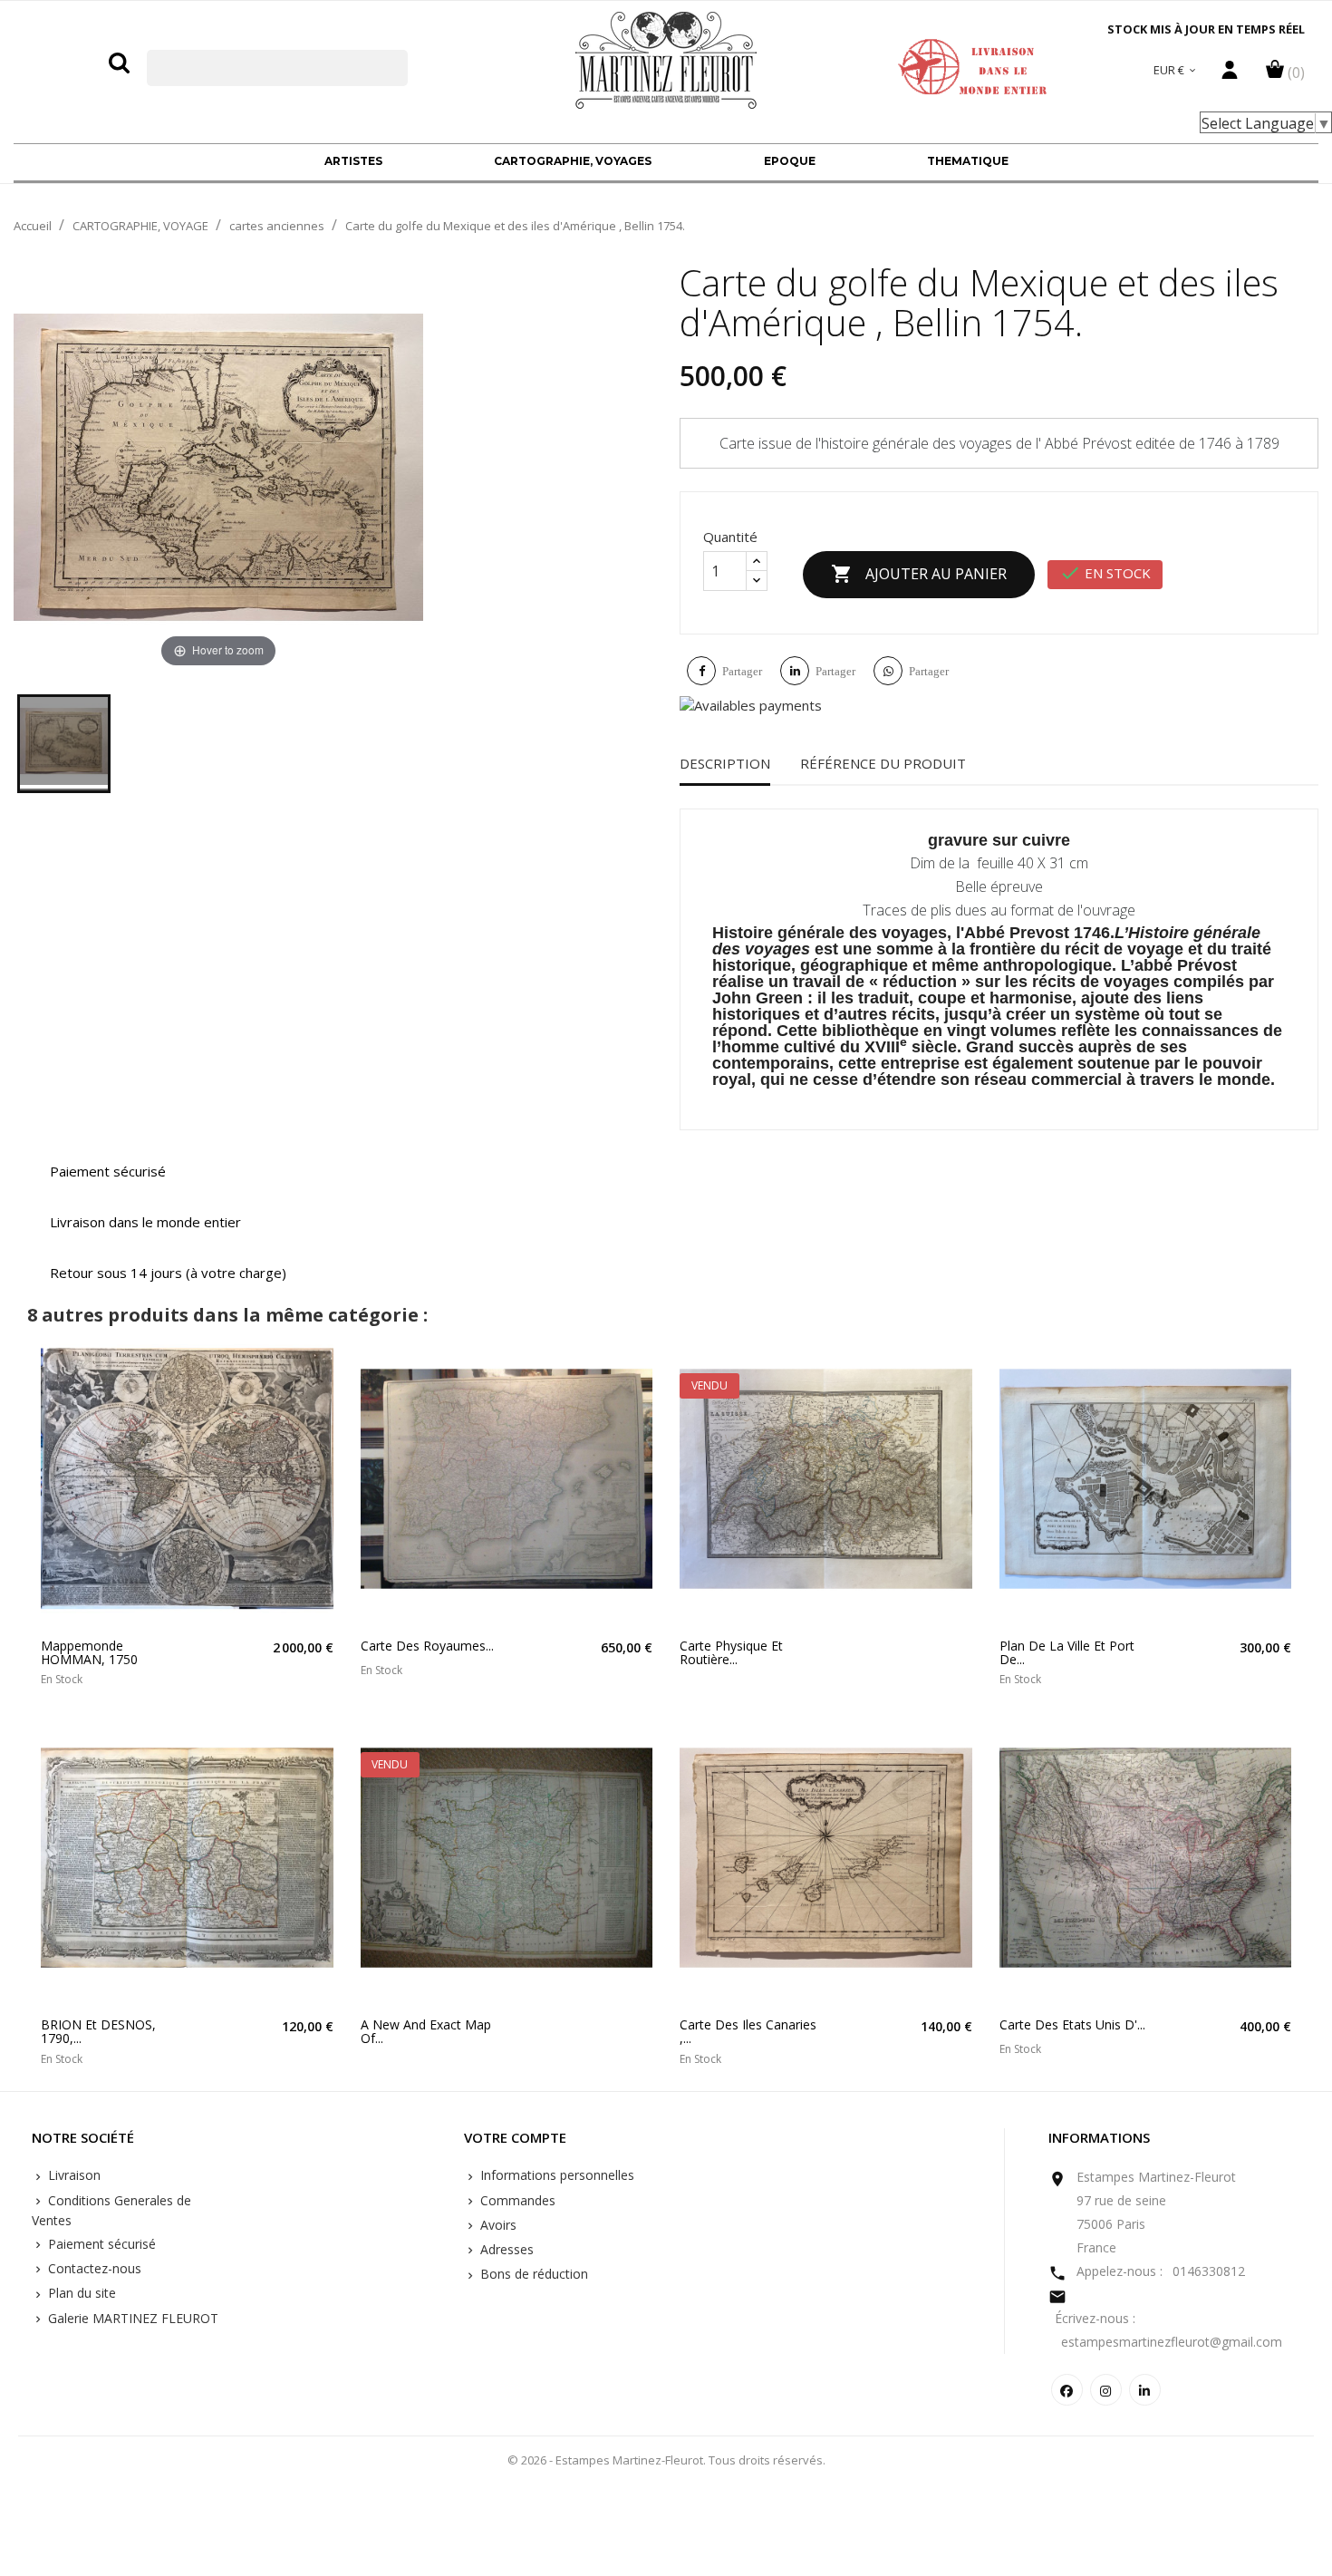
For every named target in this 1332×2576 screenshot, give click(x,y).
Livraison (72, 2175)
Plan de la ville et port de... (1067, 1653)
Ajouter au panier (919, 574)
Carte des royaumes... (427, 1646)
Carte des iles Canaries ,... (748, 2032)
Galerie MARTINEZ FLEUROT (131, 2318)
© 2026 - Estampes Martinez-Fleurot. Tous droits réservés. (666, 2460)
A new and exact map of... (426, 2032)
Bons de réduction (532, 2274)
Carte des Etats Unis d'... (1072, 2024)
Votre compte (515, 2138)
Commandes (516, 2200)
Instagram (1106, 2390)
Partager (742, 671)
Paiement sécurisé (100, 2244)
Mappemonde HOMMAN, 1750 (89, 1653)
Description (725, 763)
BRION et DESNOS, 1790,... (98, 2032)
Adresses (505, 2249)
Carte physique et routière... (731, 1653)
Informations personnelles (555, 2175)
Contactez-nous (93, 2268)
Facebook (1067, 2390)
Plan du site (80, 2293)
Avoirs (497, 2225)
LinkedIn (1145, 2390)
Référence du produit (883, 763)
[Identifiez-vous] (1230, 74)
